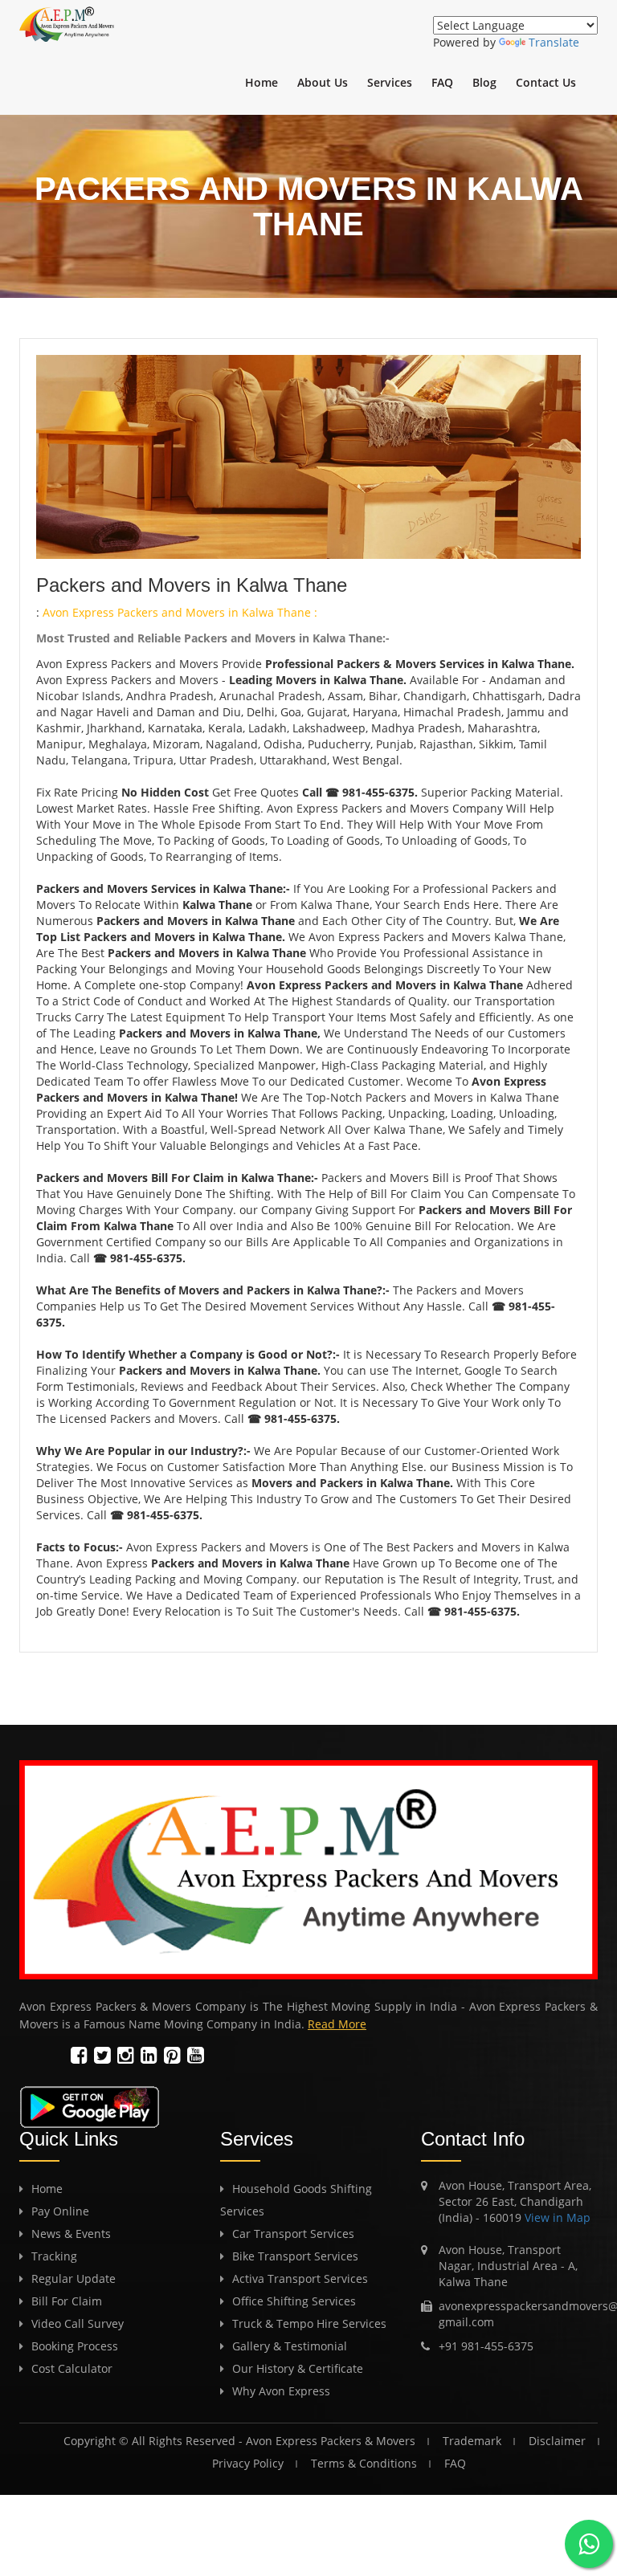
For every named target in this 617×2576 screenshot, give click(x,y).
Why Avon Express (281, 2391)
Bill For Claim (67, 2301)
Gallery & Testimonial (290, 2346)
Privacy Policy (248, 2463)
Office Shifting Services (294, 2301)
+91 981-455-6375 (486, 2346)
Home (262, 82)
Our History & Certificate (298, 2368)
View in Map (556, 2217)
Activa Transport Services (300, 2278)
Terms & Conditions (364, 2463)
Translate (554, 42)
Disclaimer (557, 2441)
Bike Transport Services (295, 2256)
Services (390, 82)
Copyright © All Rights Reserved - (155, 2441)
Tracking (54, 2256)
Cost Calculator (72, 2368)
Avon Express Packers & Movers (331, 2441)
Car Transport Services (293, 2234)
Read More (337, 2024)
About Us (323, 82)
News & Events (71, 2234)
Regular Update (74, 2278)
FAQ (442, 82)
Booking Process (75, 2346)
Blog (484, 82)
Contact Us (546, 82)
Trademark (472, 2441)
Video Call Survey (78, 2323)
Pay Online (60, 2211)
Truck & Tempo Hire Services (309, 2323)
